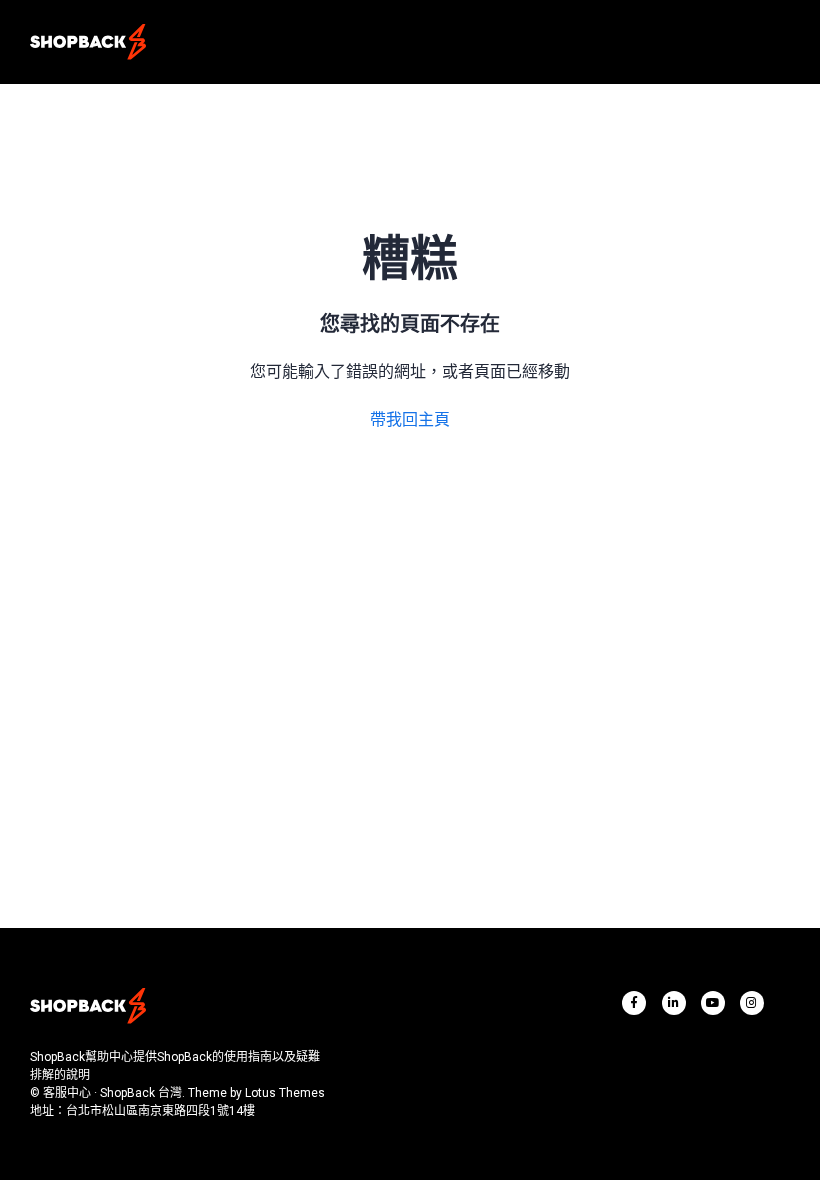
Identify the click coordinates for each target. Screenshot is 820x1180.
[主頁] (88, 42)
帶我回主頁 (410, 419)
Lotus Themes (285, 1093)
